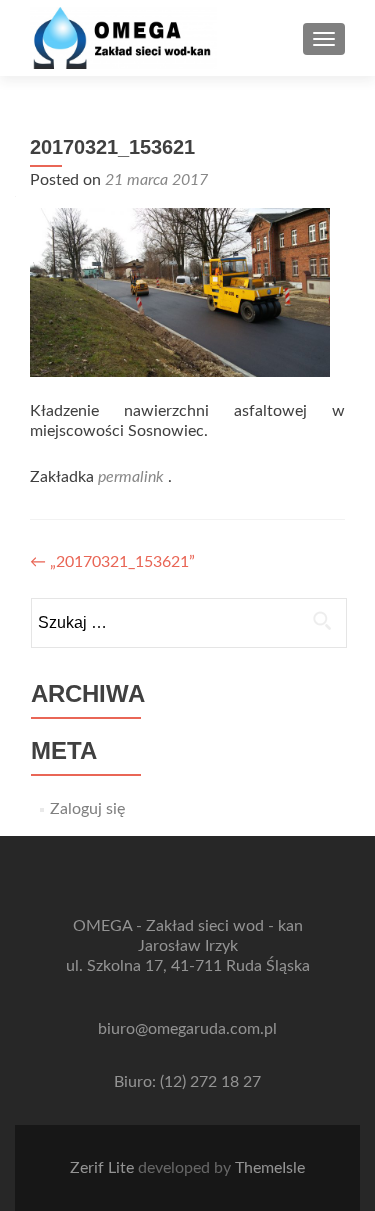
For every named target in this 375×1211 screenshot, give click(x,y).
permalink (133, 477)
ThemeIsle (270, 1168)
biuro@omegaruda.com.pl (187, 1029)
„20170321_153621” (112, 562)
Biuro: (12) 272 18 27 (187, 1082)
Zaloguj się (87, 809)
